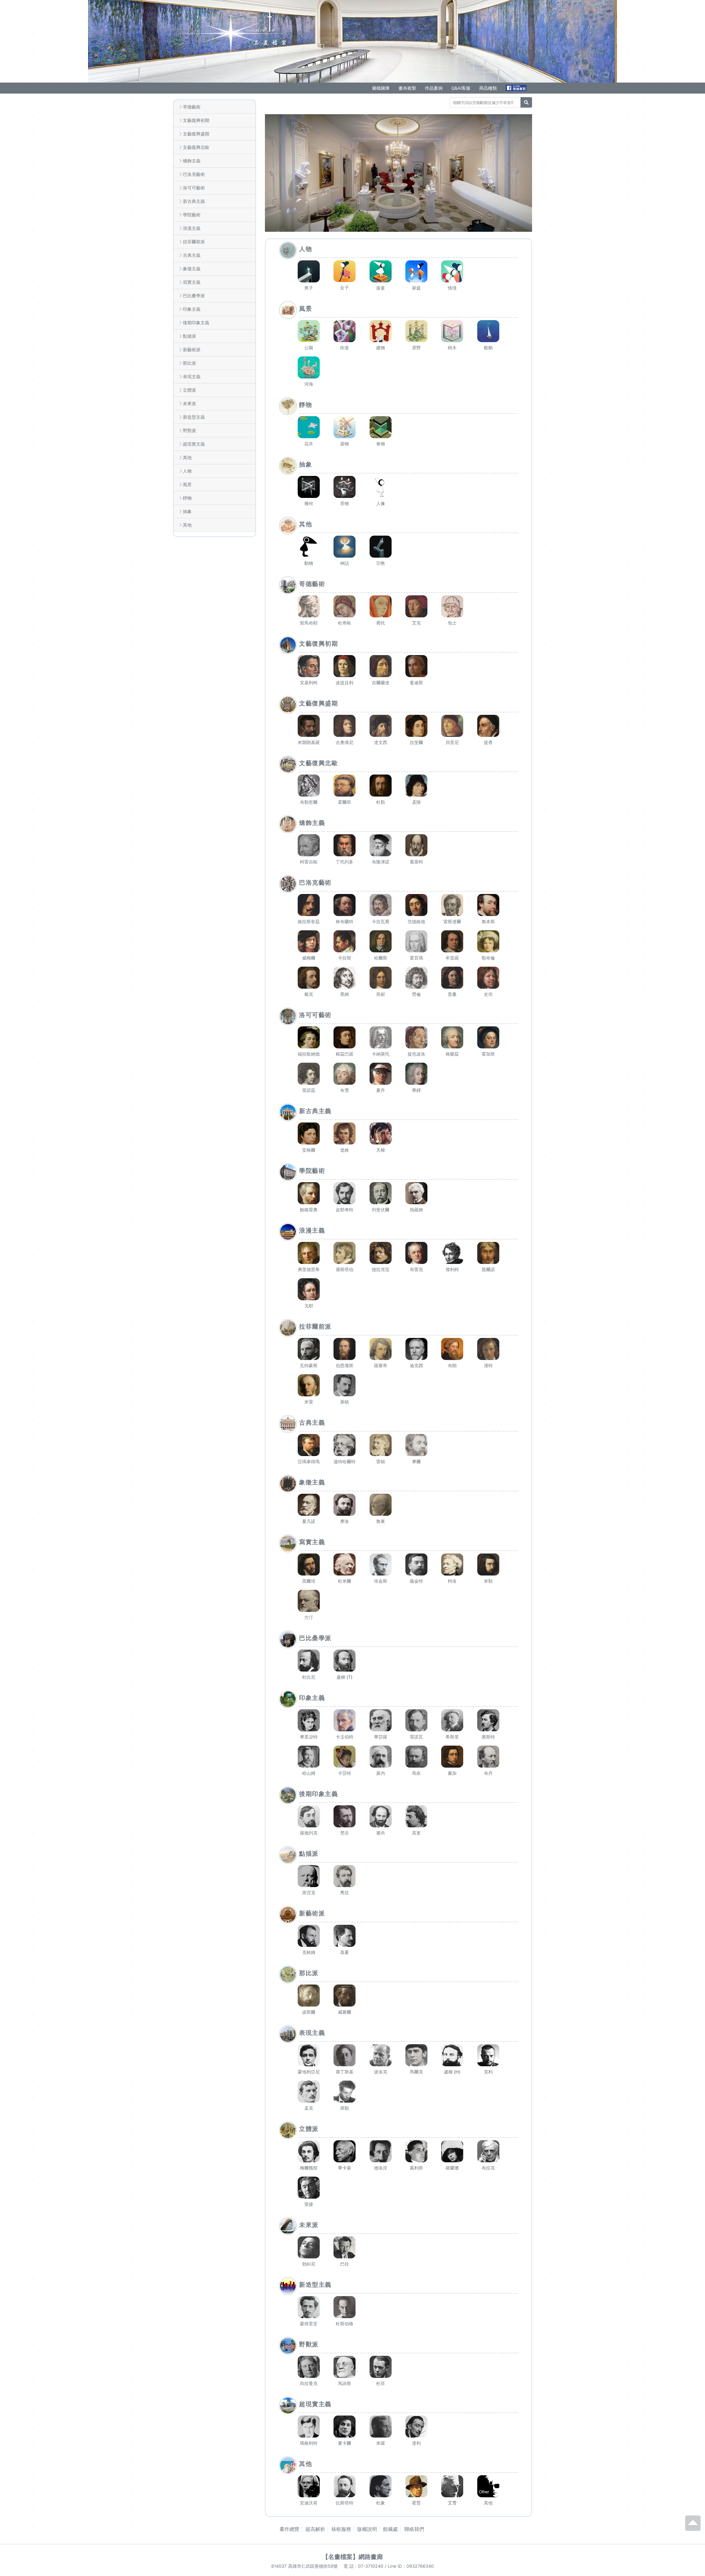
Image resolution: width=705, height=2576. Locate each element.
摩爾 (416, 1462)
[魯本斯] (488, 905)
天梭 (381, 1150)
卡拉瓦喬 (381, 922)
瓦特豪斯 (309, 1365)
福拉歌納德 (309, 1054)
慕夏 (345, 1952)
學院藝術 (192, 215)
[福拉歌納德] (309, 1037)
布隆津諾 (381, 862)
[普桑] (452, 978)
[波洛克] (381, 2055)
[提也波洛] (416, 1037)
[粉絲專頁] (517, 88)
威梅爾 (309, 958)
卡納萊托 (381, 1054)
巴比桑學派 (194, 296)
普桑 (452, 994)
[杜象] (381, 2486)
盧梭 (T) (345, 1677)
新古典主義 (194, 201)
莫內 (381, 1773)
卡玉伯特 (345, 1737)
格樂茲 (452, 1054)
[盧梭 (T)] (345, 1661)
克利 (488, 2072)
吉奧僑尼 (345, 742)
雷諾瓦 (416, 1737)
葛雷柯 (416, 862)
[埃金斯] (381, 1564)
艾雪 (452, 2503)
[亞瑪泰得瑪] (309, 1445)
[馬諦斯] (345, 2367)
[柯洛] (452, 1564)
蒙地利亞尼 (309, 2072)
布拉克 (488, 2168)
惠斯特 (488, 1737)
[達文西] (381, 726)
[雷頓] (381, 1445)
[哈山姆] (309, 1757)
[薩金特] (416, 1564)
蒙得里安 (309, 2324)
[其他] (488, 2486)
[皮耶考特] (345, 1193)
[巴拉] (345, 2247)
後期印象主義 (196, 323)
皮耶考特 (345, 1210)
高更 (416, 1833)
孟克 (309, 2108)
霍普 (416, 2503)
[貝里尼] (452, 726)
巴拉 (345, 2264)
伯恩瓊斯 (345, 1365)
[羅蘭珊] (452, 2151)
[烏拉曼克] (309, 2367)
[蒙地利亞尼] (309, 2055)
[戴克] (309, 978)
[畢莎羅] (381, 1720)
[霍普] (416, 2486)
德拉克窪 (381, 1269)
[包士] (452, 606)
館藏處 (391, 2529)
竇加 (452, 1773)
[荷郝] (381, 978)
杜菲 (381, 2383)
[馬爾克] (416, 2055)
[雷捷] (309, 2188)
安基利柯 (309, 683)
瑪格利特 (309, 2443)
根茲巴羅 (345, 1054)
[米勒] (488, 1564)
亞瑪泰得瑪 (309, 1462)
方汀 (309, 1617)
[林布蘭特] (345, 905)
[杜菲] (381, 2367)
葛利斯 (416, 2168)
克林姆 (309, 1952)
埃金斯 (381, 1581)
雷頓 (381, 1462)
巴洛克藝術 (194, 174)
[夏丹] (381, 1074)
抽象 (187, 511)
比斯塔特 (345, 2503)
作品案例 (434, 88)
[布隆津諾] (381, 845)
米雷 (309, 1402)
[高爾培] (309, 1564)
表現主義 (192, 377)
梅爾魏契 (309, 2168)
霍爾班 (345, 802)
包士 (452, 623)
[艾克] (416, 606)
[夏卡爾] (345, 2427)
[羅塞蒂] (381, 1349)
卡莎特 (345, 1773)
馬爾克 (416, 2072)
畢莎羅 (381, 1737)
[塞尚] (381, 1816)
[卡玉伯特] (345, 1720)
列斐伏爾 (381, 1210)
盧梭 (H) (452, 2072)
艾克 (416, 623)
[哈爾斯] (381, 941)
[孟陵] (416, 786)
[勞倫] (416, 978)
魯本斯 (488, 922)
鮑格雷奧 (309, 1210)
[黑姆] (345, 978)
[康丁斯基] (345, 2055)
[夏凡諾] (309, 1505)
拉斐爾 (416, 742)
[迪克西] (416, 1349)
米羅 (381, 2443)
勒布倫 (488, 958)
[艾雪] (452, 2486)
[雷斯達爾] (452, 905)
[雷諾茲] (309, 1074)
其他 (187, 457)
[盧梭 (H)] (452, 2055)
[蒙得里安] (309, 2307)
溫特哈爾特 (345, 1462)
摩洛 (345, 1521)
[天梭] (381, 1133)
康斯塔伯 (345, 1269)
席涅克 (309, 1893)
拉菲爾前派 (194, 242)
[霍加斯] (488, 1037)
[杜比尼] (309, 1661)
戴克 (309, 994)
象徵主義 (192, 269)
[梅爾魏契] (309, 2151)
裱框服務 (341, 2529)
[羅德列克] (309, 1816)
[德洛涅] (381, 2151)
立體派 (189, 390)
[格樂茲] (452, 1037)
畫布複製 (407, 88)
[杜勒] (381, 786)
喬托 (381, 623)
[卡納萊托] (381, 1037)
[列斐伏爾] (381, 1193)
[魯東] (381, 1505)
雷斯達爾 (452, 922)
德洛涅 (381, 2168)
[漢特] (488, 1349)
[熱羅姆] (416, 1193)
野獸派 (189, 430)
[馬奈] (416, 1757)
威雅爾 (345, 2012)
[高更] (416, 1816)
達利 (416, 2443)
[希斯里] (452, 1720)
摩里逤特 (309, 1737)
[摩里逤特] (309, 1720)
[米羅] (381, 2427)
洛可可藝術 (194, 188)
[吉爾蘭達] (381, 666)
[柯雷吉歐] (309, 845)
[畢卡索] (345, 2151)
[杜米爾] (345, 1564)
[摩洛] (345, 1505)
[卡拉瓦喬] (381, 905)
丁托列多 (345, 862)
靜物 (187, 498)
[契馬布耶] (309, 606)
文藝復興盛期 (196, 134)
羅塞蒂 (381, 1365)
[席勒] (345, 2092)
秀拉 (345, 1893)
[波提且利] (345, 666)
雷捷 (309, 2204)
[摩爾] (416, 1445)
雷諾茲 (309, 1090)
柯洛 (452, 1581)
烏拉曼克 (309, 2383)
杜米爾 (345, 1581)
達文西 (381, 742)
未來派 (189, 404)
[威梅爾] (309, 941)
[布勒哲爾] (309, 786)
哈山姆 (309, 1773)
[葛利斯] (416, 2151)
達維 (345, 1150)
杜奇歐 (345, 623)
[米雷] (309, 1385)
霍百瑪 (416, 958)
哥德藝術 (192, 107)
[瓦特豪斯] (309, 1349)
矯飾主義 (192, 161)
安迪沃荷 (309, 2503)
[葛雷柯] (416, 845)
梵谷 (345, 1833)
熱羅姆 (416, 1210)
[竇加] (452, 1757)
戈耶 (309, 1306)
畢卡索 (345, 2168)
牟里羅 (452, 958)
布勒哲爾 (309, 802)
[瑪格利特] (309, 2427)
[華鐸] (416, 1074)
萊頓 (345, 1402)
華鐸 (416, 1090)
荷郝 (381, 994)
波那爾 (309, 2012)
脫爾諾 (488, 1269)
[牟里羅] (452, 941)
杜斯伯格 (345, 2324)
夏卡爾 (345, 2443)
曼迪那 (416, 683)
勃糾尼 (309, 2264)
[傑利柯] (452, 1253)
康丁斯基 (345, 2072)
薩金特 (416, 1581)
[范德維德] (416, 905)
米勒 (488, 1581)
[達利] (416, 2427)
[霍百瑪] (416, 941)
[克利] (488, 2055)
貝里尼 (452, 742)
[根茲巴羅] (345, 1037)
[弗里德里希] (309, 1253)
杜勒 (381, 802)
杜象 (381, 2503)
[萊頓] (345, 1385)
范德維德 (416, 922)
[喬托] (381, 606)
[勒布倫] (488, 941)
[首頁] (231, 32)
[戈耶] (309, 1289)
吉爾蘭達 (381, 683)
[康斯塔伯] (345, 1253)
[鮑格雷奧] (309, 1193)
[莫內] (381, 1757)
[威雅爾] (345, 1996)
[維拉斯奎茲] (309, 905)
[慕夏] (345, 1936)
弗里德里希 (309, 1269)
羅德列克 (309, 1833)
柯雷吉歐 (309, 862)
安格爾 (309, 1150)
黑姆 (345, 994)
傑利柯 (452, 1269)
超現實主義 (194, 444)
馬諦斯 (345, 2383)
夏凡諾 (309, 1521)
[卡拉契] (345, 941)
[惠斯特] (488, 1720)
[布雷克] (416, 1253)
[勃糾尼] (309, 2247)
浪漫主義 (192, 228)
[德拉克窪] (381, 1253)
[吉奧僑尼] (345, 726)
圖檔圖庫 (381, 88)
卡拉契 (345, 958)
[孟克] (309, 2092)
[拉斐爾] (416, 726)
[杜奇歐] (345, 606)
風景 (187, 484)
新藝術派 (192, 350)
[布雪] (345, 1074)
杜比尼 (309, 1677)
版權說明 (367, 2529)
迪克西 (416, 1365)
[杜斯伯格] (345, 2307)
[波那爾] (309, 1996)
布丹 (488, 1773)
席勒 (345, 2108)
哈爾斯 (381, 958)
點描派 (189, 336)
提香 (488, 742)
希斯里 (452, 1737)
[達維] (345, 1133)
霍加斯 (488, 1054)
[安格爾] (309, 1133)
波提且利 (345, 683)
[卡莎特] (345, 1757)
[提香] (488, 726)
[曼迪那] (416, 666)
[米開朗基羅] (309, 726)
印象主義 (192, 309)
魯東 (381, 1521)
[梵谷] (345, 1816)
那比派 (189, 363)
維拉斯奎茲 (309, 922)
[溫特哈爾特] (345, 1445)
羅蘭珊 (452, 2168)
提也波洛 (416, 1054)
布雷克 (416, 1269)
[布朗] (452, 1349)
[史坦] (488, 978)
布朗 (452, 1365)
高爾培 (309, 1581)
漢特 (488, 1365)
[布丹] (488, 1757)
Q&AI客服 (461, 88)
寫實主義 (192, 282)
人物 (187, 471)
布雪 (345, 1090)
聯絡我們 (414, 2529)
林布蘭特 (345, 922)
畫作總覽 (289, 2529)
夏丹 (381, 1090)
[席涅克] (309, 1876)
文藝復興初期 (196, 120)
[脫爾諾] (488, 1253)
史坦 (488, 994)
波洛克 (381, 2072)
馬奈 (416, 1773)
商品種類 (488, 88)
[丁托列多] (345, 845)
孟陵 (416, 802)
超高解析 (315, 2529)
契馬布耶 (309, 623)
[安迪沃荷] (309, 2486)
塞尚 (381, 1833)
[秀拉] (345, 1876)
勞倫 (416, 994)
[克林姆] (309, 1936)
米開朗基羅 (309, 742)
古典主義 (192, 255)
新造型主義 (194, 417)
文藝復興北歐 (196, 147)
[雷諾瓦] (416, 1720)
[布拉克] (488, 2151)
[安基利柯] (309, 666)
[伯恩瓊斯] (345, 1349)
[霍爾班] (345, 786)
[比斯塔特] (345, 2486)
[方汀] (309, 1601)
